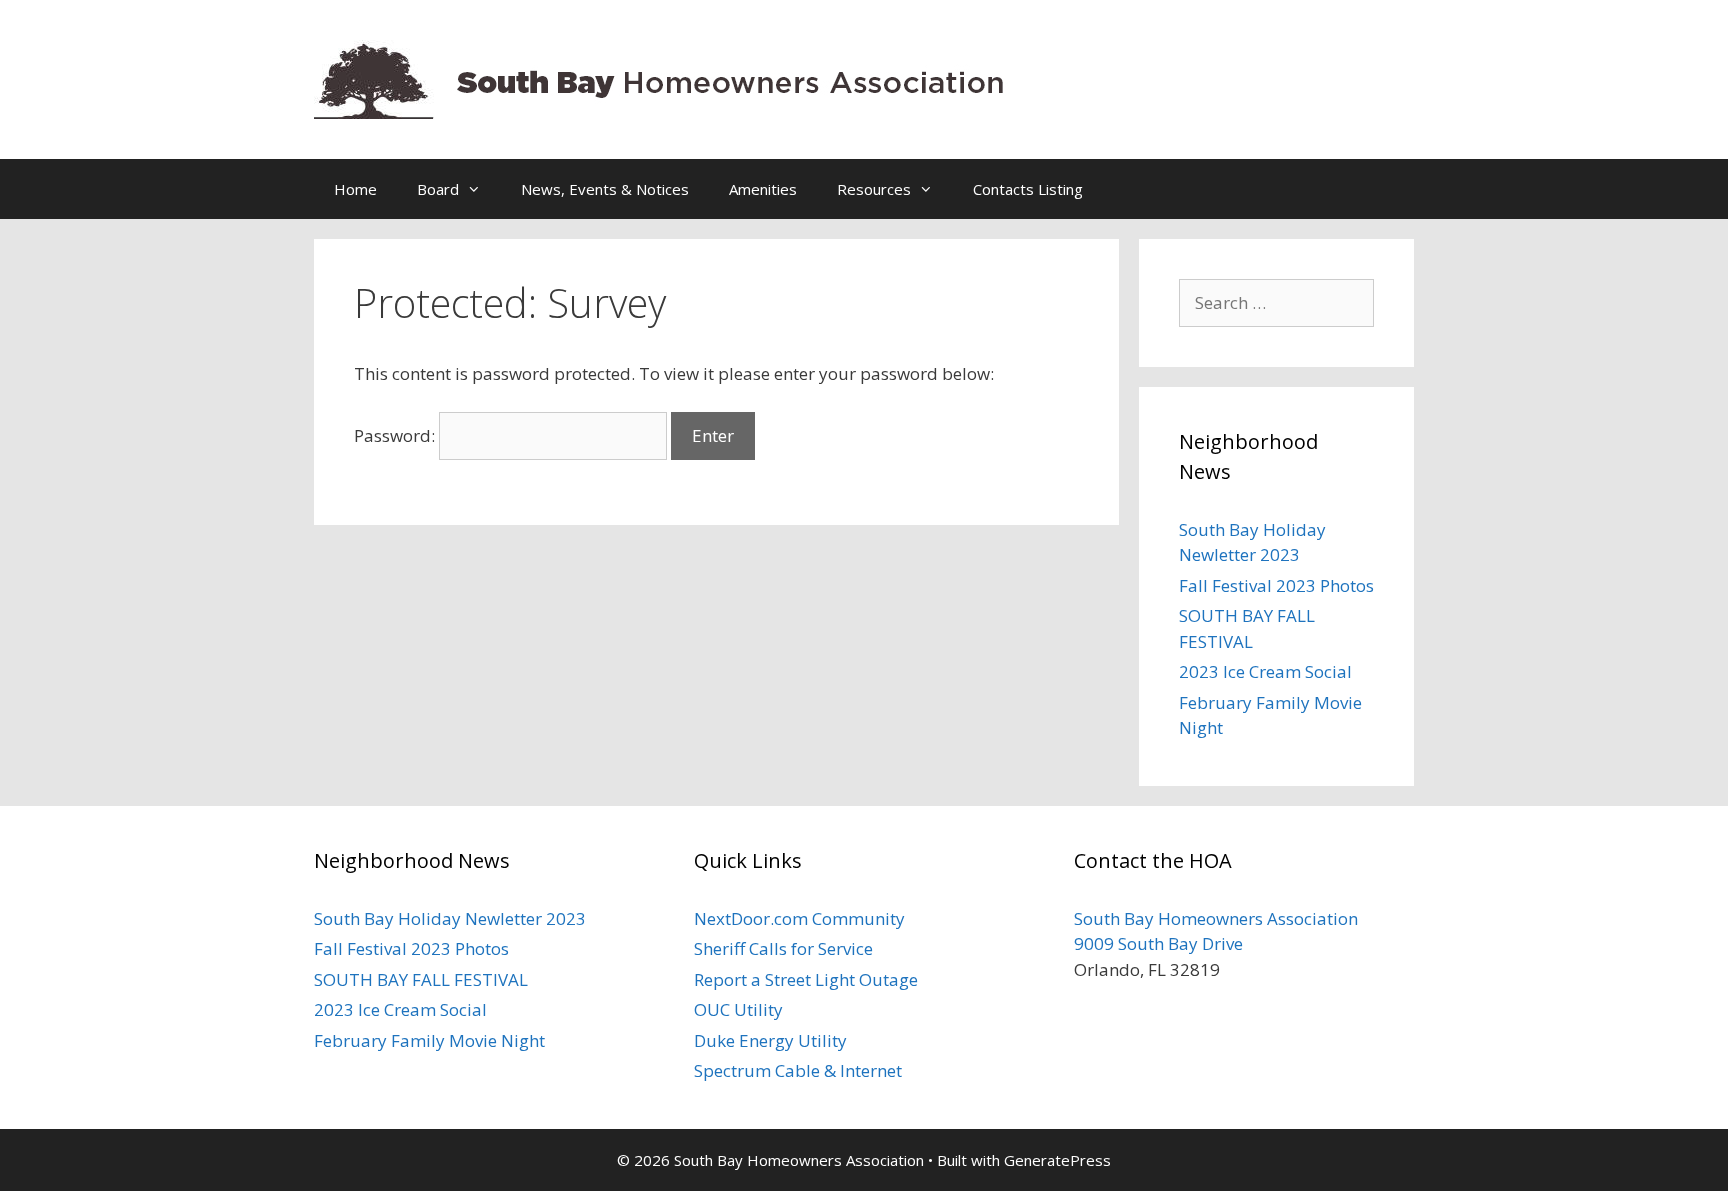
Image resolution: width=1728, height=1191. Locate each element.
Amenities (763, 189)
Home (355, 189)
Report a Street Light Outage (806, 979)
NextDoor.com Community (799, 918)
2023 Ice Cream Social (1265, 671)
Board (438, 189)
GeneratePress (1057, 1160)
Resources (874, 189)
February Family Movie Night (429, 1040)
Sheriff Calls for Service (783, 948)
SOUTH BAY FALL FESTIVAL (421, 979)
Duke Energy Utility (770, 1040)
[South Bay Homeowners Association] (664, 77)
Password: (396, 435)
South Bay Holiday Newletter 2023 (450, 918)
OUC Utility (738, 1009)
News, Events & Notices (605, 189)
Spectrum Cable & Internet (798, 1070)
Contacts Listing (1028, 189)
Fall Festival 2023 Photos (1276, 585)
